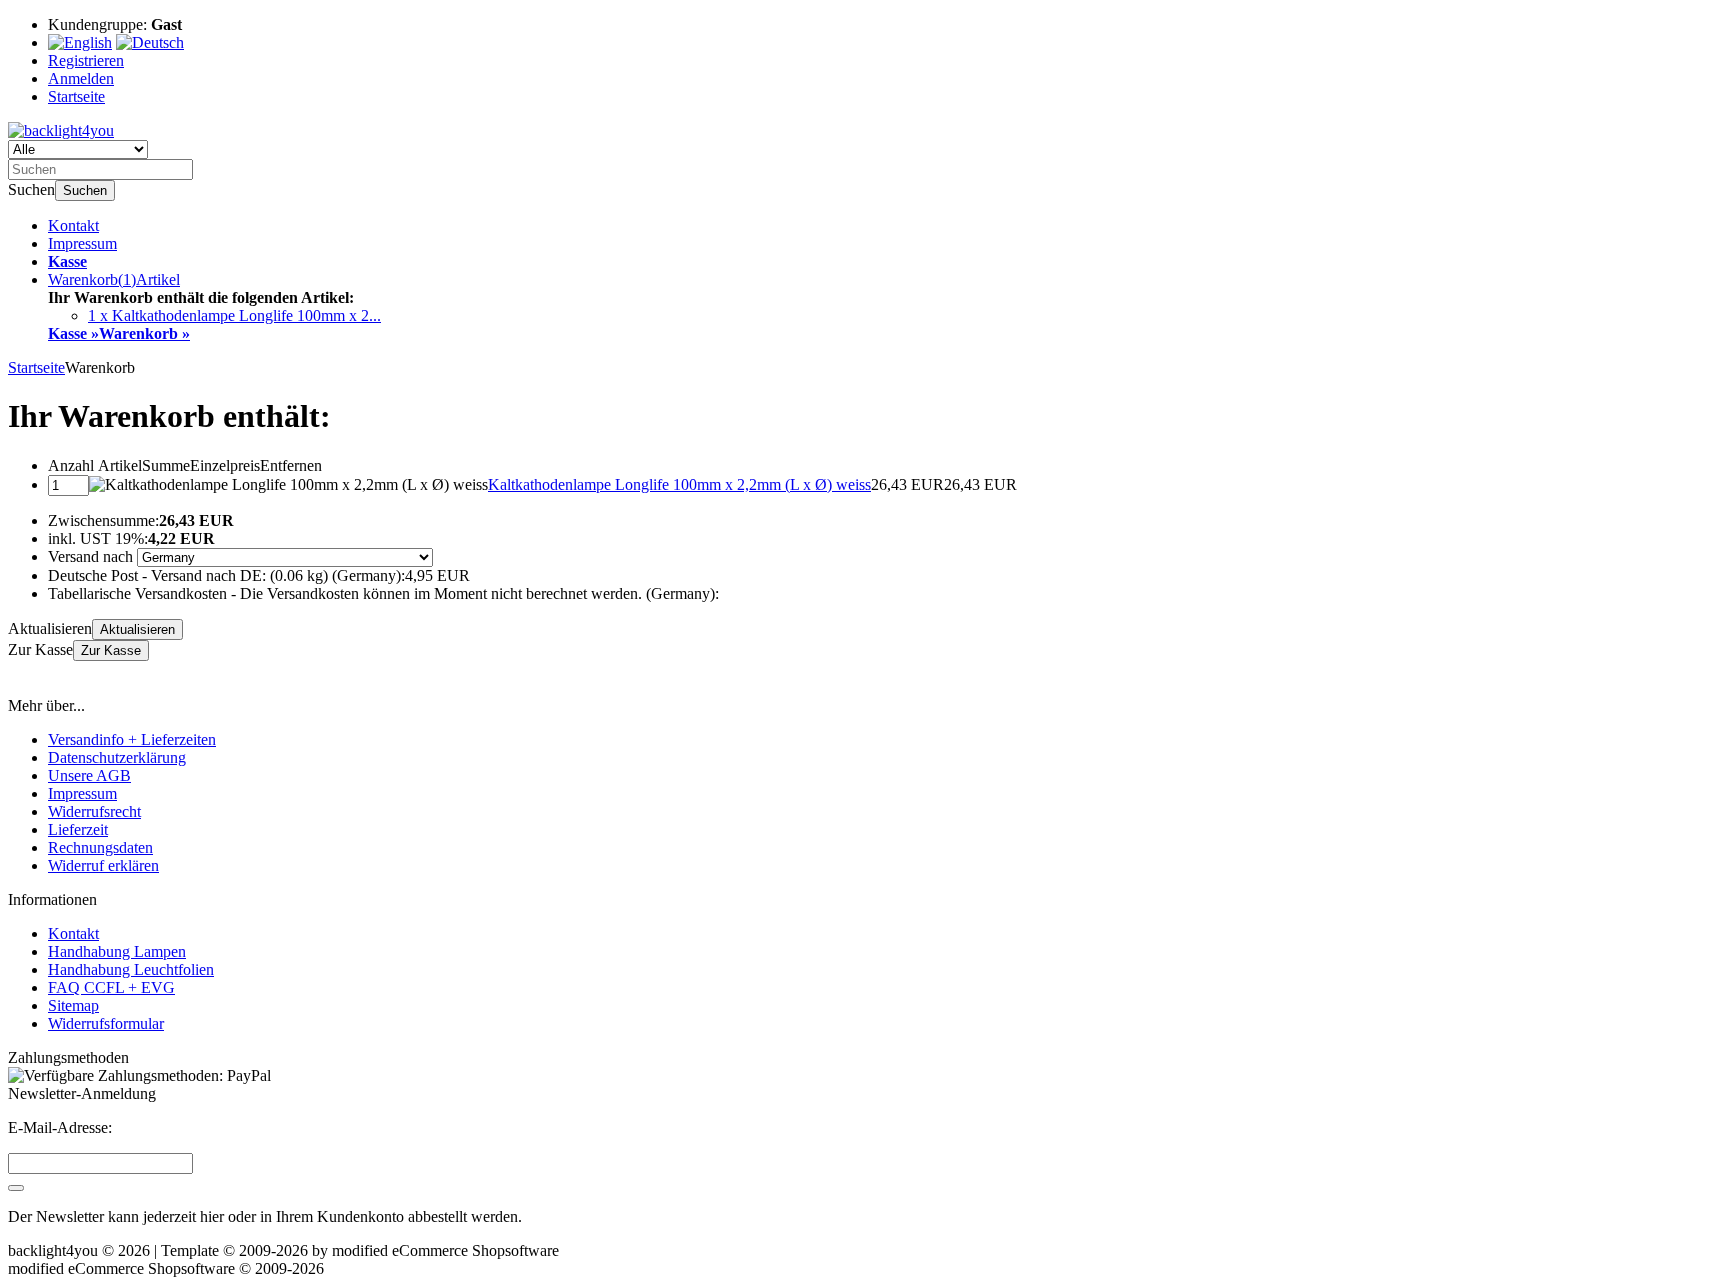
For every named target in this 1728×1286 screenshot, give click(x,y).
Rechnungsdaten (100, 847)
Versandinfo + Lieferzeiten (132, 739)
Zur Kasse (111, 650)
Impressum (82, 243)
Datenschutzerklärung (117, 757)
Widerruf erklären (103, 865)
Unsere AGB (89, 775)
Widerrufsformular (106, 1023)
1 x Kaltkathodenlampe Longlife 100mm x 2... (234, 315)
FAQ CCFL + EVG (111, 987)
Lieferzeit (78, 829)
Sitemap (73, 1005)
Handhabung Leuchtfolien (131, 969)
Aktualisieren (137, 629)
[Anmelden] (16, 1188)
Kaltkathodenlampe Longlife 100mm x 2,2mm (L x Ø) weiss (679, 484)
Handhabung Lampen (117, 951)
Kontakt (73, 225)
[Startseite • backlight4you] (61, 130)
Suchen (85, 190)
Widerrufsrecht (94, 811)
